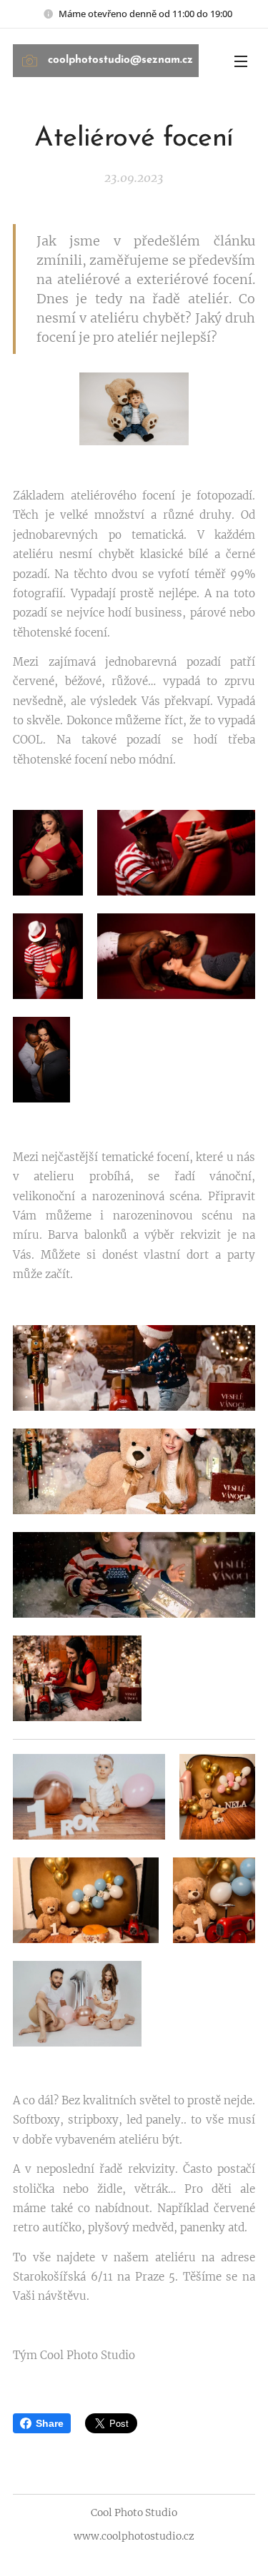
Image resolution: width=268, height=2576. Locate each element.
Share (50, 2423)
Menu (241, 61)
